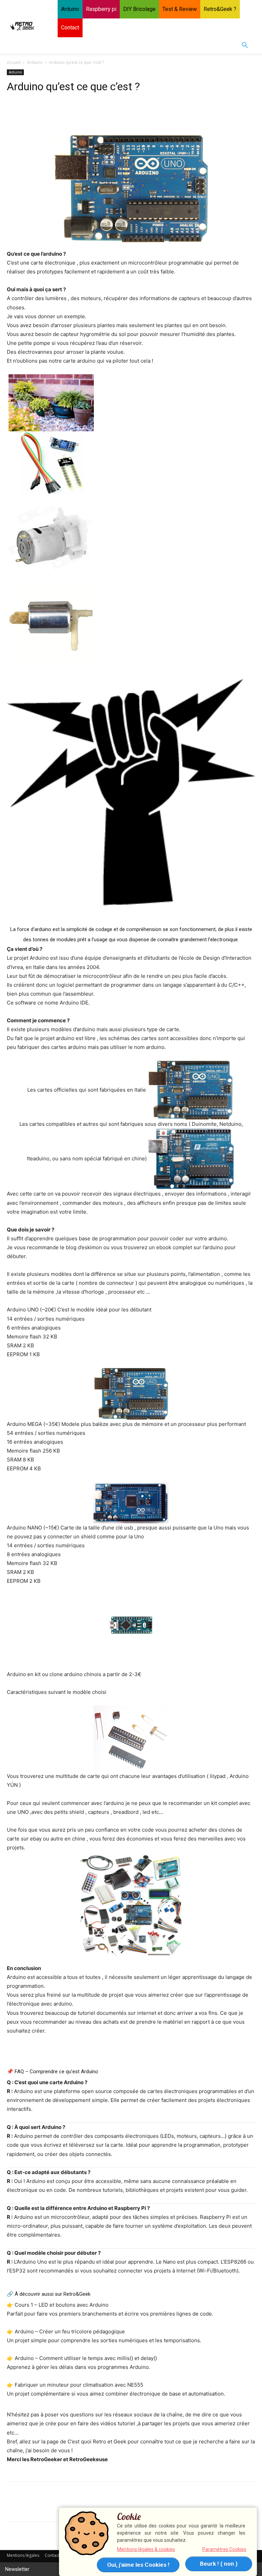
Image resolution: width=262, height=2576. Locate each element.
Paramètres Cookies (224, 2549)
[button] (245, 45)
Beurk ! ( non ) (219, 2564)
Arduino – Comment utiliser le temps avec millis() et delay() (86, 2358)
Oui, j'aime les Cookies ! (138, 2565)
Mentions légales (23, 2555)
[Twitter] (29, 113)
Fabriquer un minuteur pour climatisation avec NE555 (79, 2385)
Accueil (14, 62)
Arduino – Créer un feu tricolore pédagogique (70, 2331)
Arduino (35, 62)
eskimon (92, 1247)
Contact (52, 2555)
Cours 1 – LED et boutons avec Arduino (62, 2305)
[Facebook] (14, 113)
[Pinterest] (45, 113)
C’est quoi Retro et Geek (97, 2442)
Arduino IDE (74, 1003)
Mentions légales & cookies (146, 2549)
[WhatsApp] (61, 113)
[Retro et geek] (23, 26)
